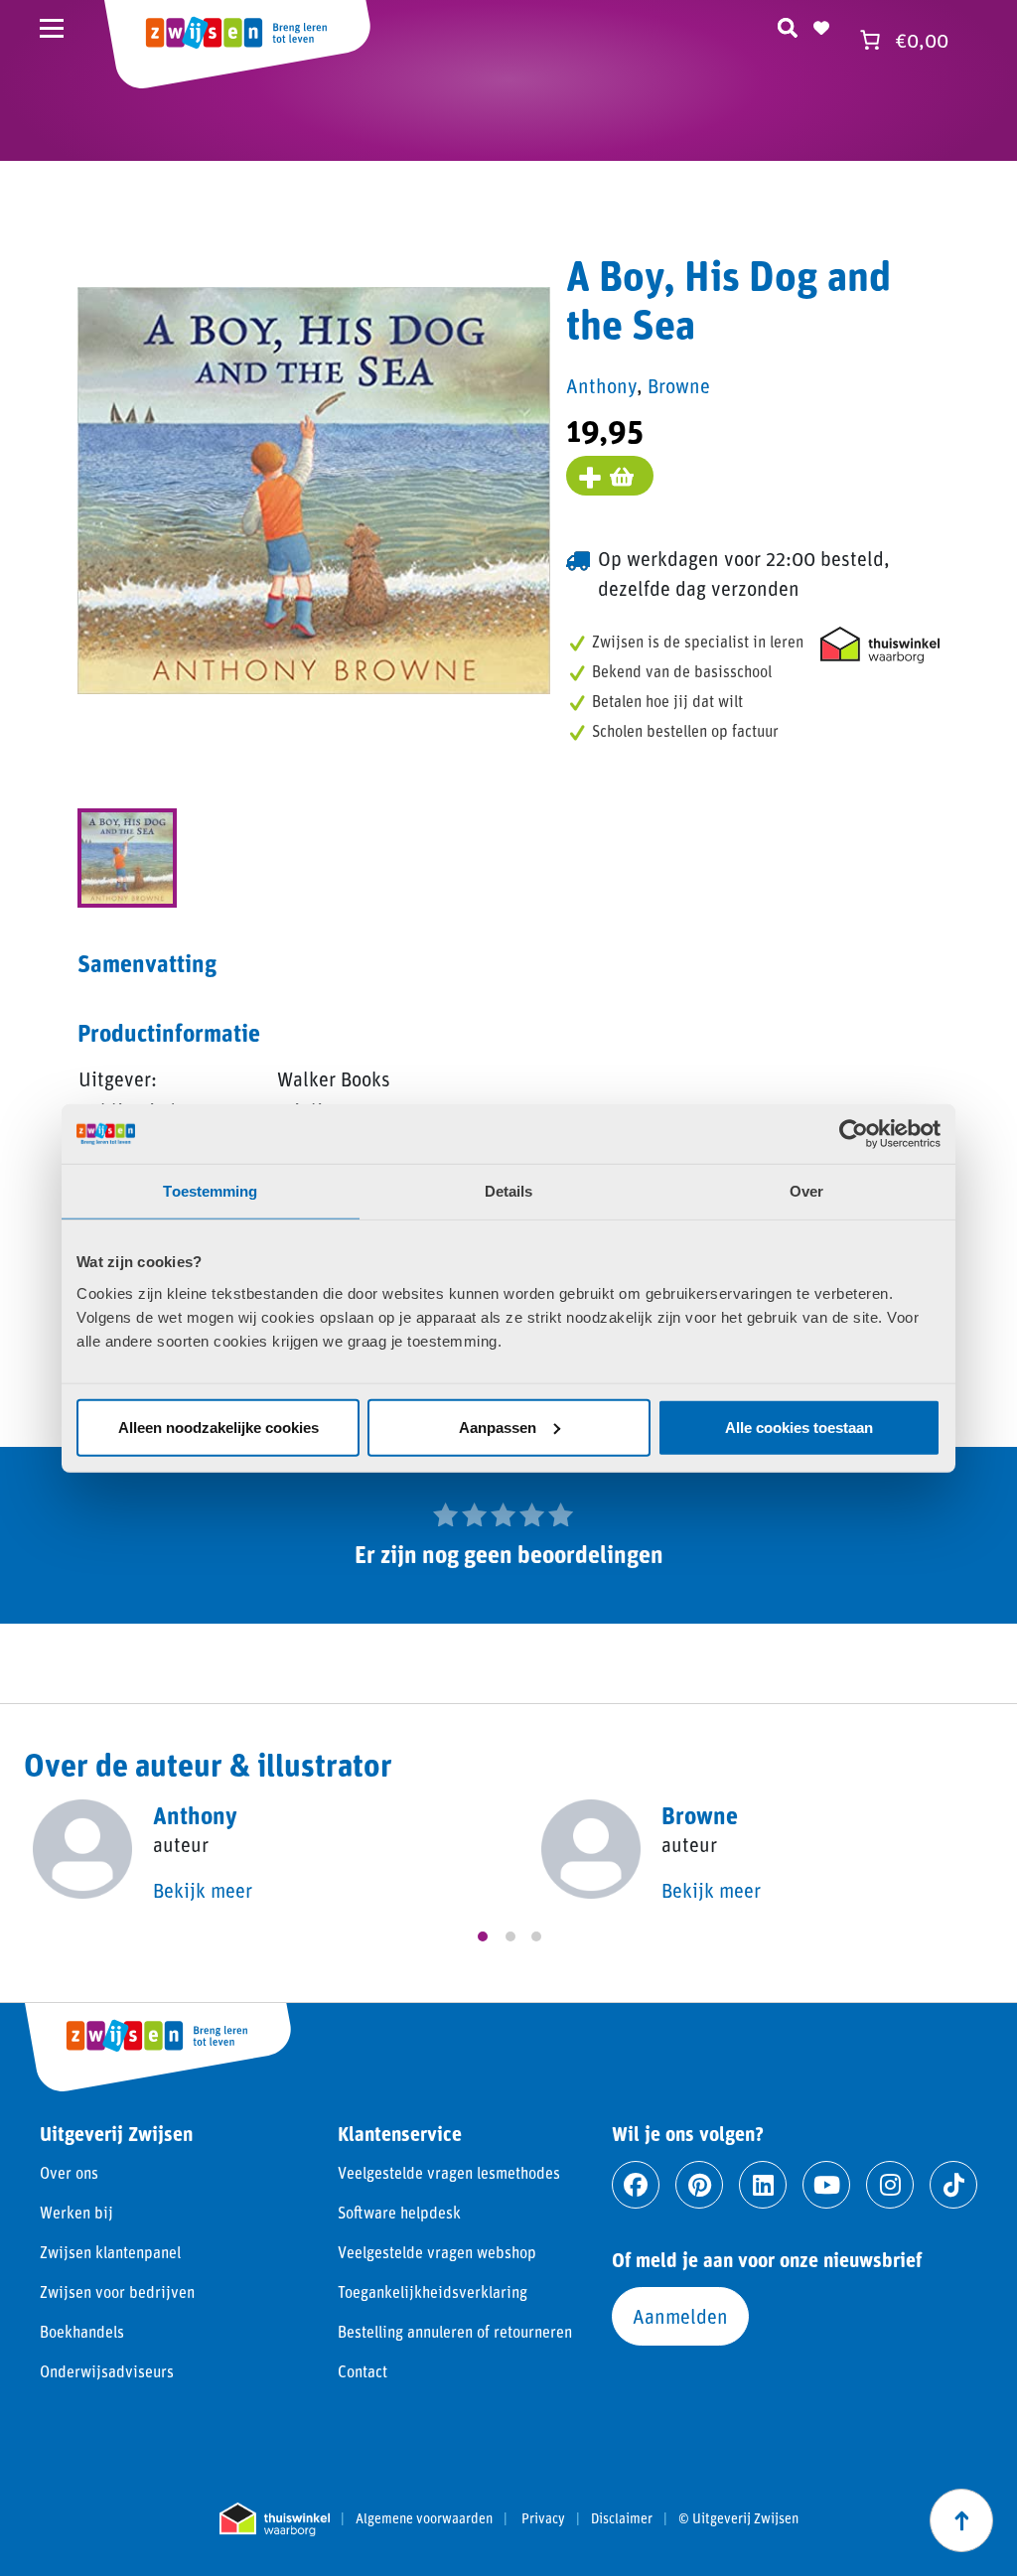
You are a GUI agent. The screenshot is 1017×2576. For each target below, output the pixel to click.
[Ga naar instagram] (890, 2185)
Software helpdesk (399, 2212)
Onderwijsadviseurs (107, 2371)
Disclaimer (622, 2518)
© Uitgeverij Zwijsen (738, 2518)
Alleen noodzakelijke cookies (218, 1427)
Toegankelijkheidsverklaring (433, 2291)
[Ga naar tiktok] (953, 2185)
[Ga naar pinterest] (699, 2185)
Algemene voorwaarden (424, 2518)
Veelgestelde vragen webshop (437, 2252)
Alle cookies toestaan (799, 1427)
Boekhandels (82, 2331)
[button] (483, 1936)
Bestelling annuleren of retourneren (455, 2331)
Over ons (69, 2172)
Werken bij (76, 2212)
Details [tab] (509, 1191)
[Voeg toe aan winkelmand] (610, 476)
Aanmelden (680, 2316)
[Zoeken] (788, 25)
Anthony (601, 385)
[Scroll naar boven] (961, 2520)
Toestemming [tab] (210, 1191)
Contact (363, 2371)
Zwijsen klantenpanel (110, 2252)
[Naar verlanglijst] (821, 25)
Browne (679, 385)
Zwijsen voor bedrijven (117, 2291)
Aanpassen (498, 1427)
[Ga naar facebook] (636, 2185)
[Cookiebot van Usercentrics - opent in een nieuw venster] (854, 1134)
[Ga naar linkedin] (763, 2185)
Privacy (543, 2518)
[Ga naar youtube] (826, 2185)
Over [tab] (806, 1191)
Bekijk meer (203, 1890)
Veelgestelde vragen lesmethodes (449, 2172)
